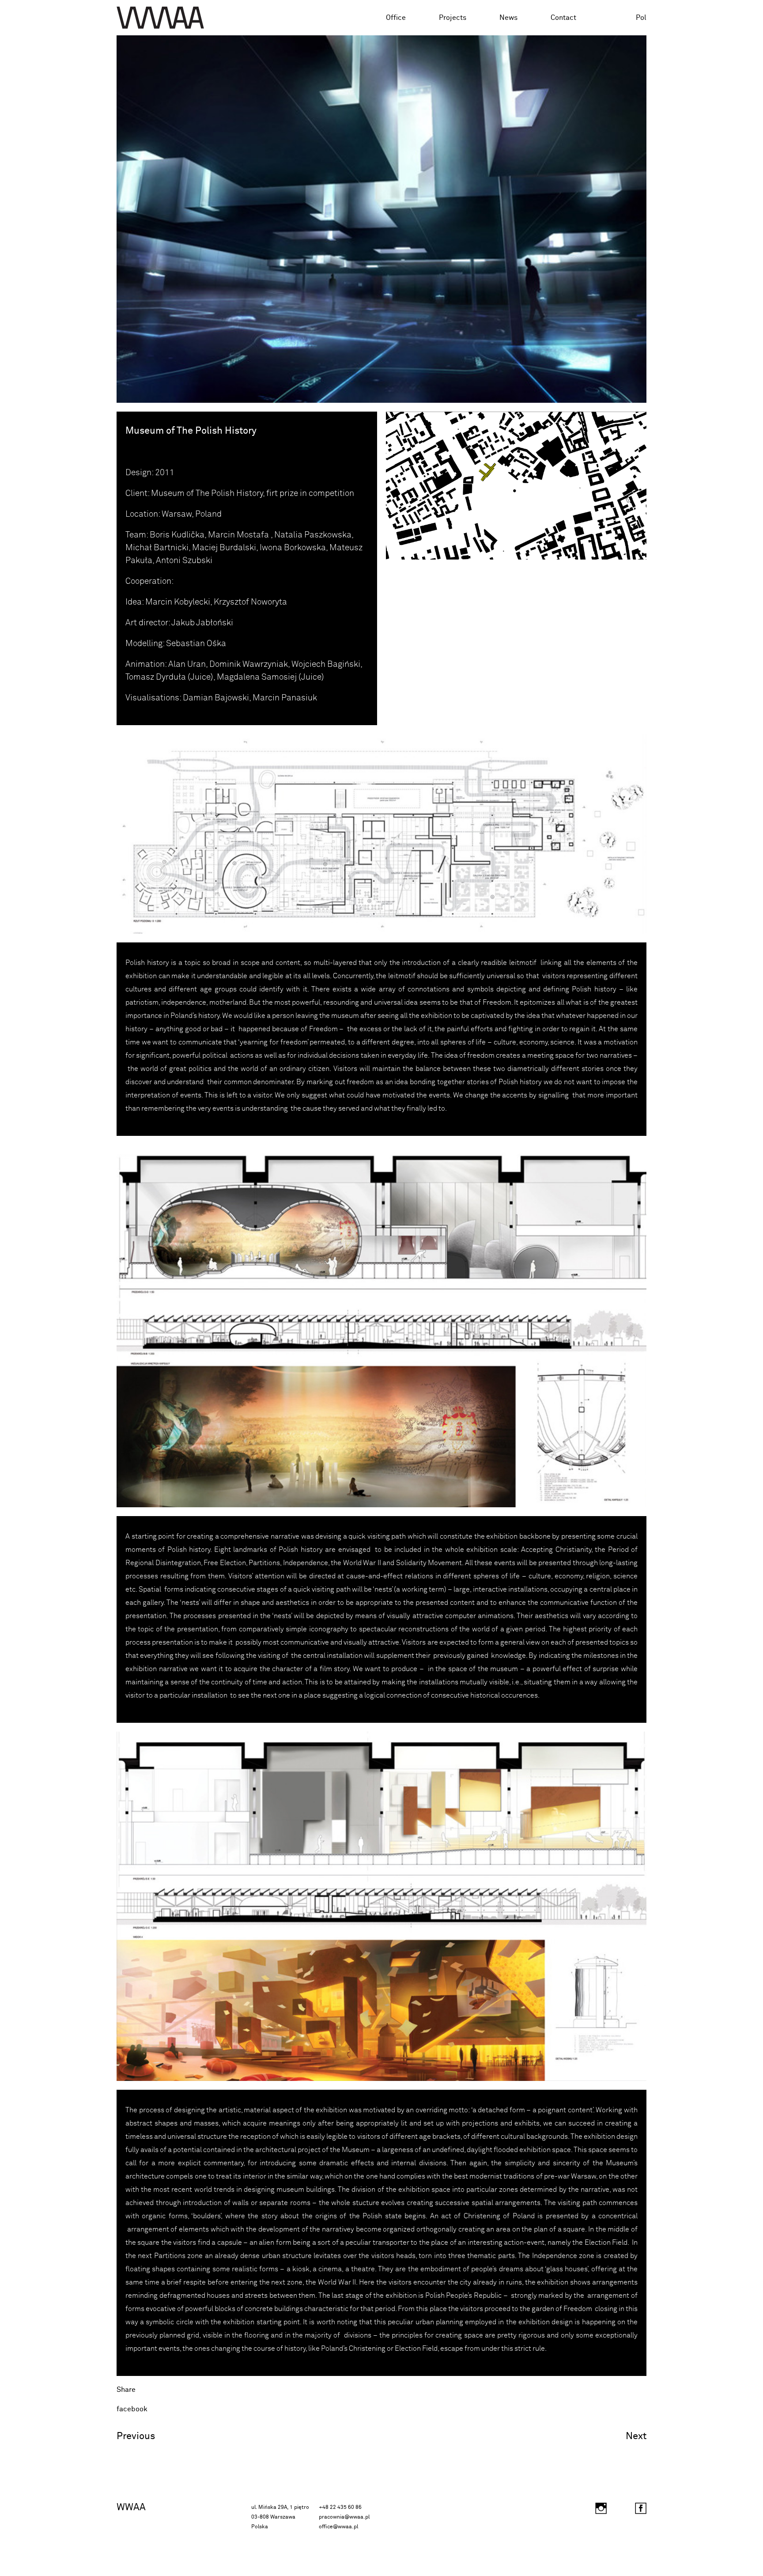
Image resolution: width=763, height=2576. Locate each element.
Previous (136, 2436)
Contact (563, 18)
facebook (132, 2409)
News (508, 18)
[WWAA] (160, 18)
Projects (453, 18)
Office (396, 18)
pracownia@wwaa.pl (344, 2517)
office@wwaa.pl (338, 2527)
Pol (641, 18)
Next (636, 2436)
